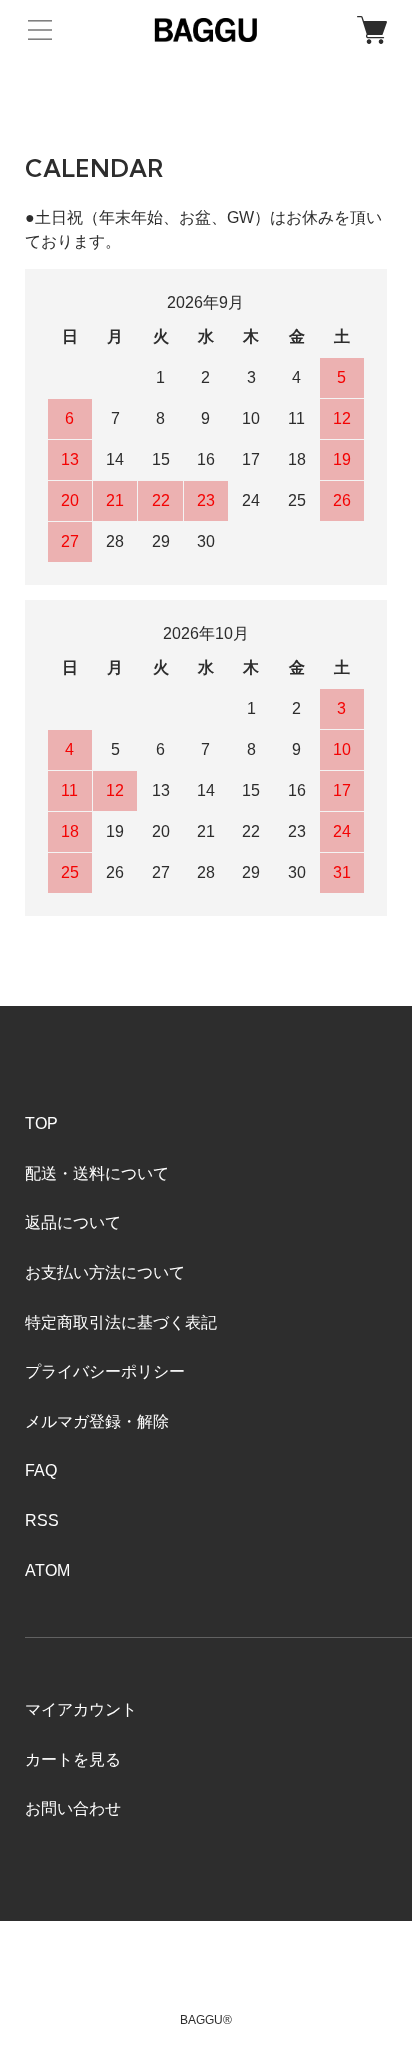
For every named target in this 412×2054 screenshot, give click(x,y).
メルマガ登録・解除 (97, 1421)
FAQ (41, 1470)
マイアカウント (81, 1709)
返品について (73, 1222)
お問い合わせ (73, 1808)
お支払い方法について (105, 1272)
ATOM (47, 1570)
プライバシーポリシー (105, 1371)
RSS (42, 1520)
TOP (41, 1123)
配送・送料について (97, 1173)
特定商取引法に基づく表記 (121, 1322)
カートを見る (73, 1759)
